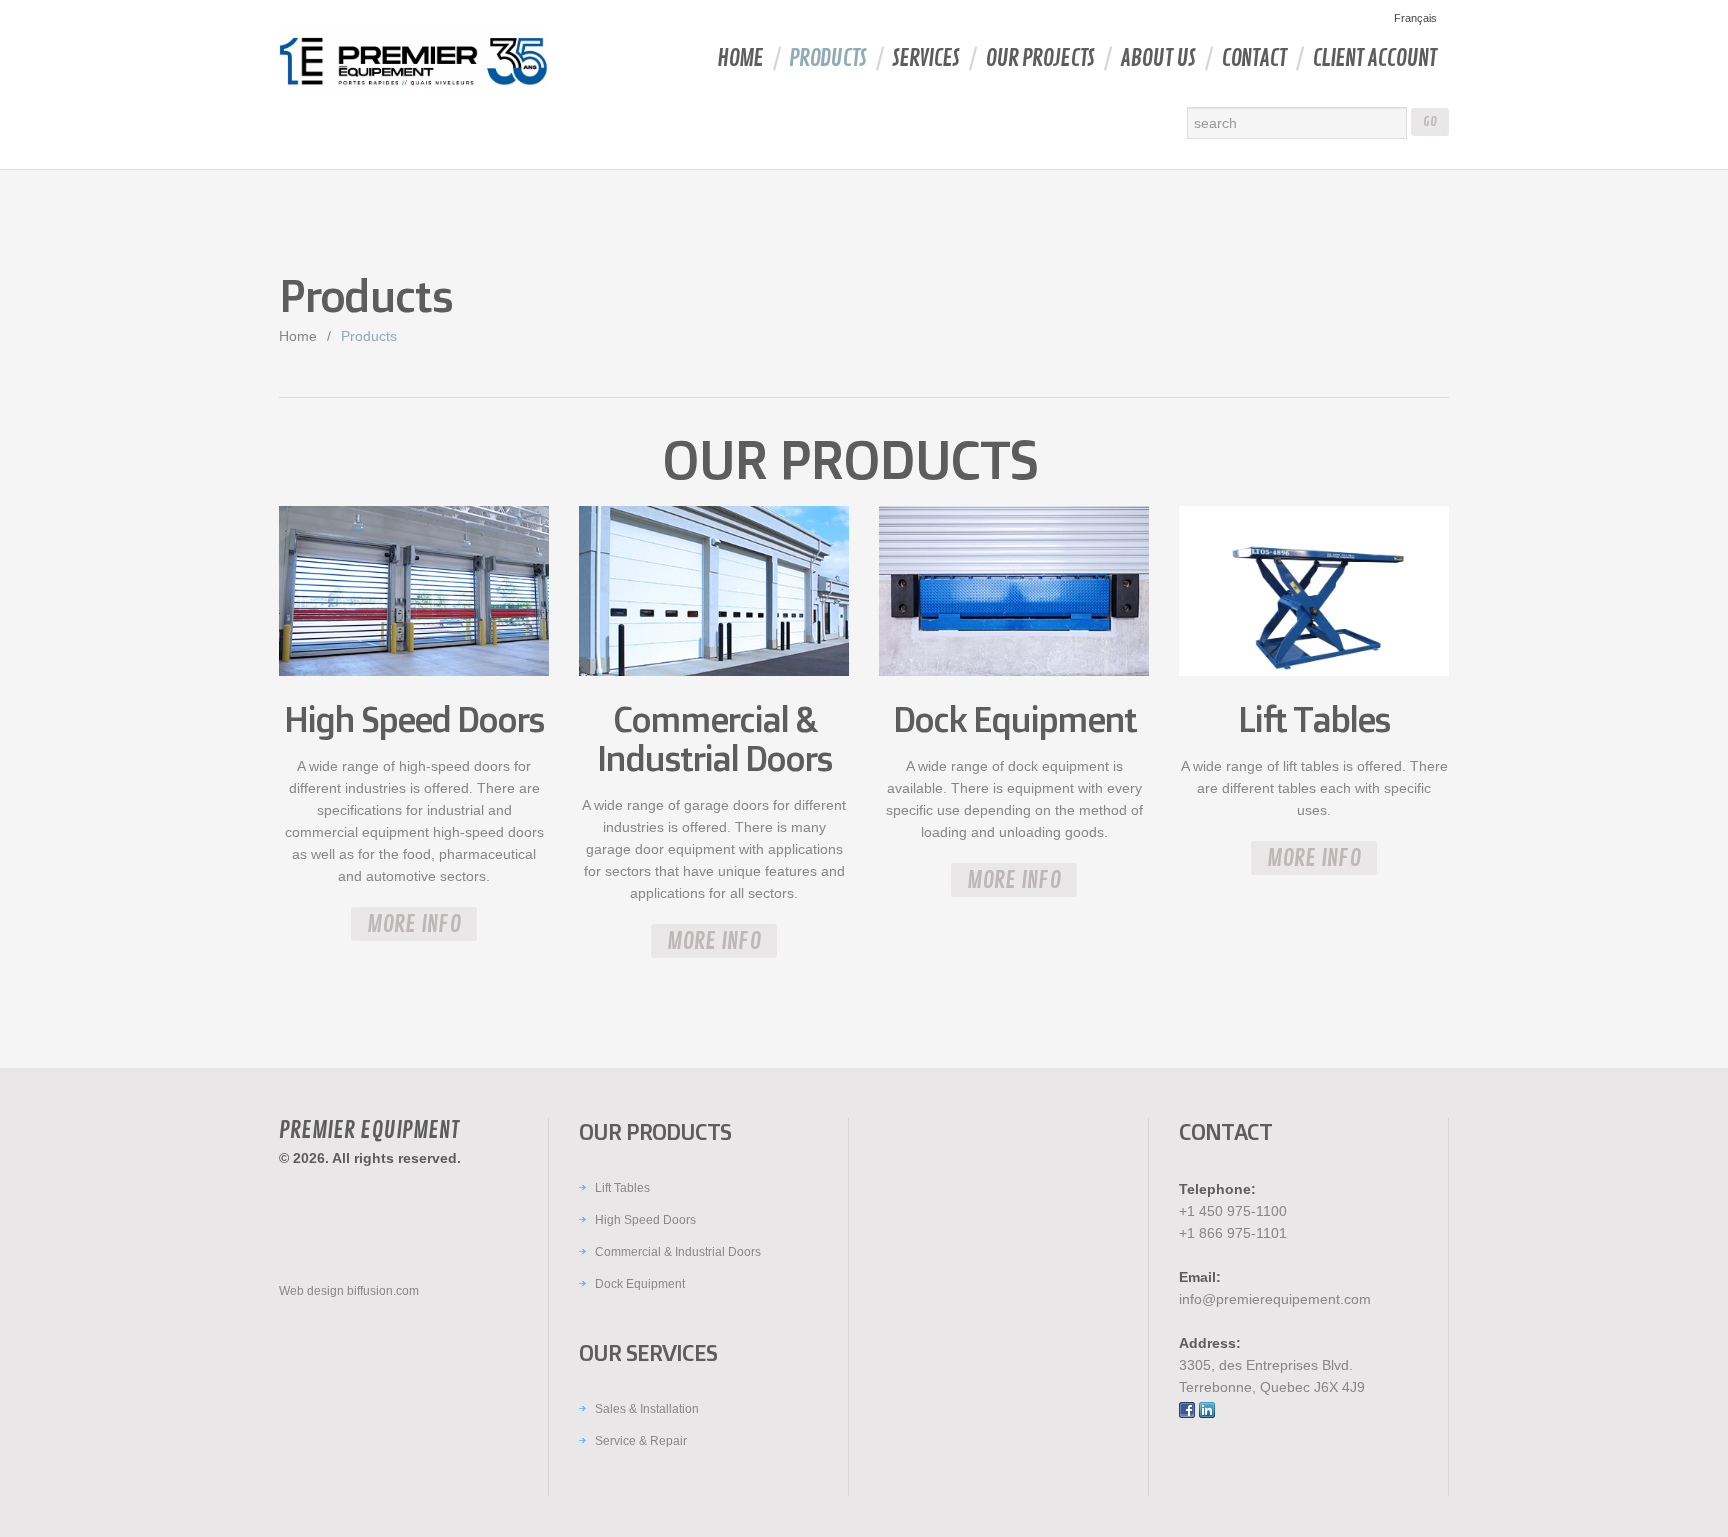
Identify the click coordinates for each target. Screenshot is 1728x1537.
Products (827, 58)
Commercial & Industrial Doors (678, 1252)
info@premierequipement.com (1275, 1299)
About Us (1157, 58)
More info (414, 924)
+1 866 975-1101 (1233, 1233)
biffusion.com (383, 1291)
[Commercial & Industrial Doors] (714, 594)
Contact (1253, 58)
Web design (311, 1291)
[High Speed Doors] (414, 594)
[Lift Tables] (1314, 593)
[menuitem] (1413, 18)
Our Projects (1039, 58)
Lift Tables (622, 1188)
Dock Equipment (640, 1284)
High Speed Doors (645, 1220)
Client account (1374, 58)
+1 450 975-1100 (1233, 1211)
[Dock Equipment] (1014, 594)
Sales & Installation (647, 1409)
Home (740, 58)
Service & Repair (641, 1441)
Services (925, 58)
